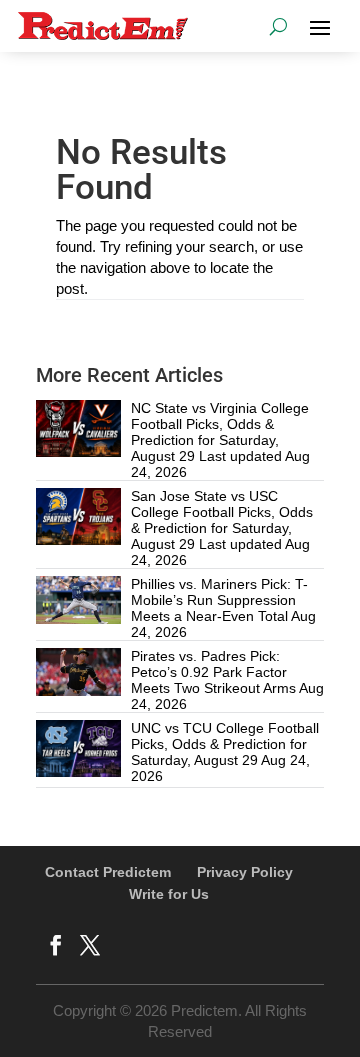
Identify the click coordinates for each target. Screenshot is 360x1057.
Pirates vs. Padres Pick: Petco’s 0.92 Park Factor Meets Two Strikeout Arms (213, 672)
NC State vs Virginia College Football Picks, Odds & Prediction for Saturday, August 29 (220, 432)
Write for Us (169, 894)
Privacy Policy (245, 872)
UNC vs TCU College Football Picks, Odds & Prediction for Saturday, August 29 (225, 744)
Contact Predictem (108, 872)
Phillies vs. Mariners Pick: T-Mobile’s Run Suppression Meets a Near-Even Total (219, 600)
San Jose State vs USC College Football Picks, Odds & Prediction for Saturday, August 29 (222, 520)
